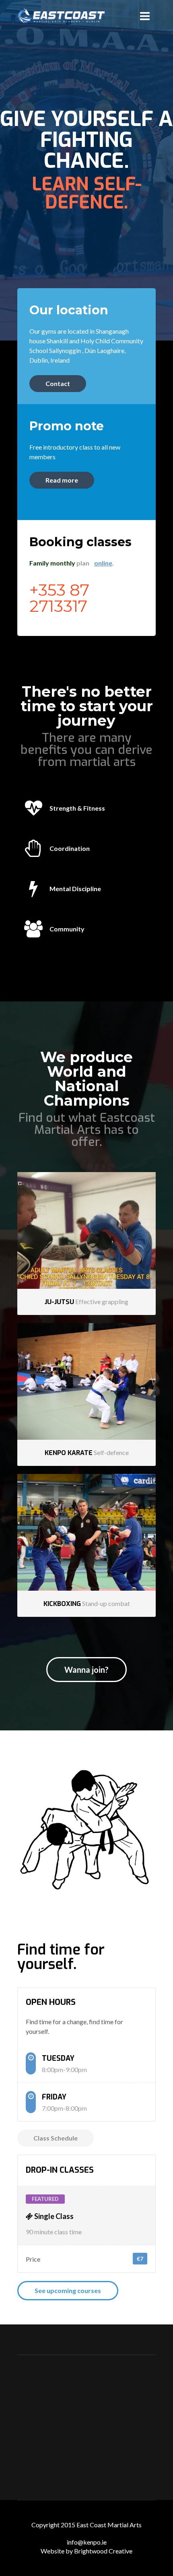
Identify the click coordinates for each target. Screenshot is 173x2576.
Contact (58, 383)
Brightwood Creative (103, 2551)
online (103, 563)
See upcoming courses (68, 2290)
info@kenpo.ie (87, 2542)
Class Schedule (56, 2138)
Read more (62, 480)
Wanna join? (86, 1670)
